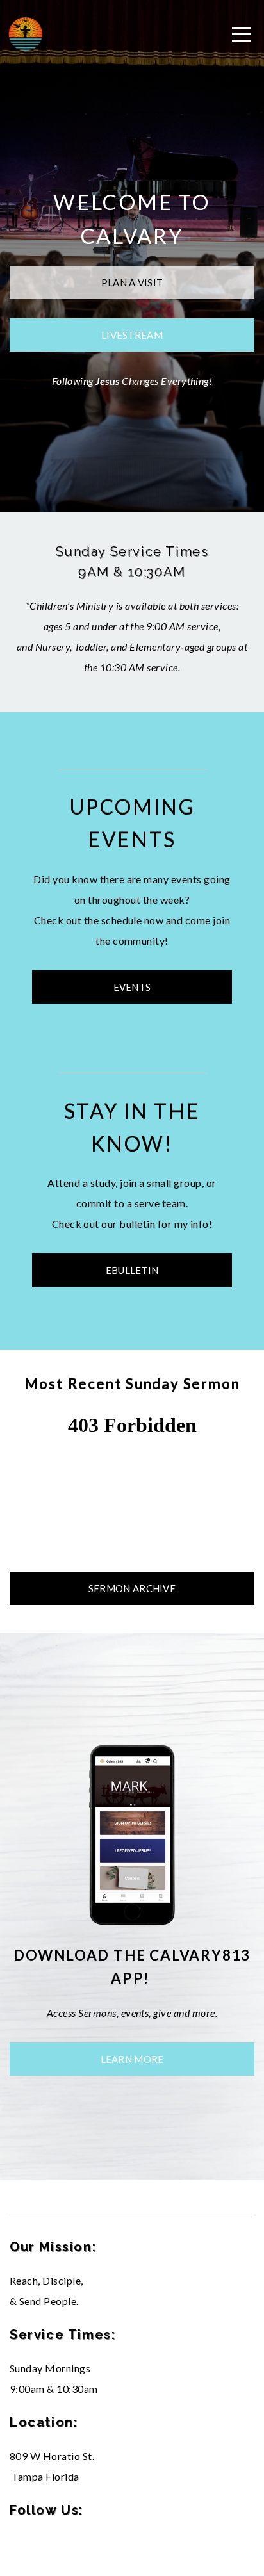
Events (132, 987)
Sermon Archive (132, 1588)
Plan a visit (132, 282)
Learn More (132, 2059)
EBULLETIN (132, 1270)
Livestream (132, 335)
